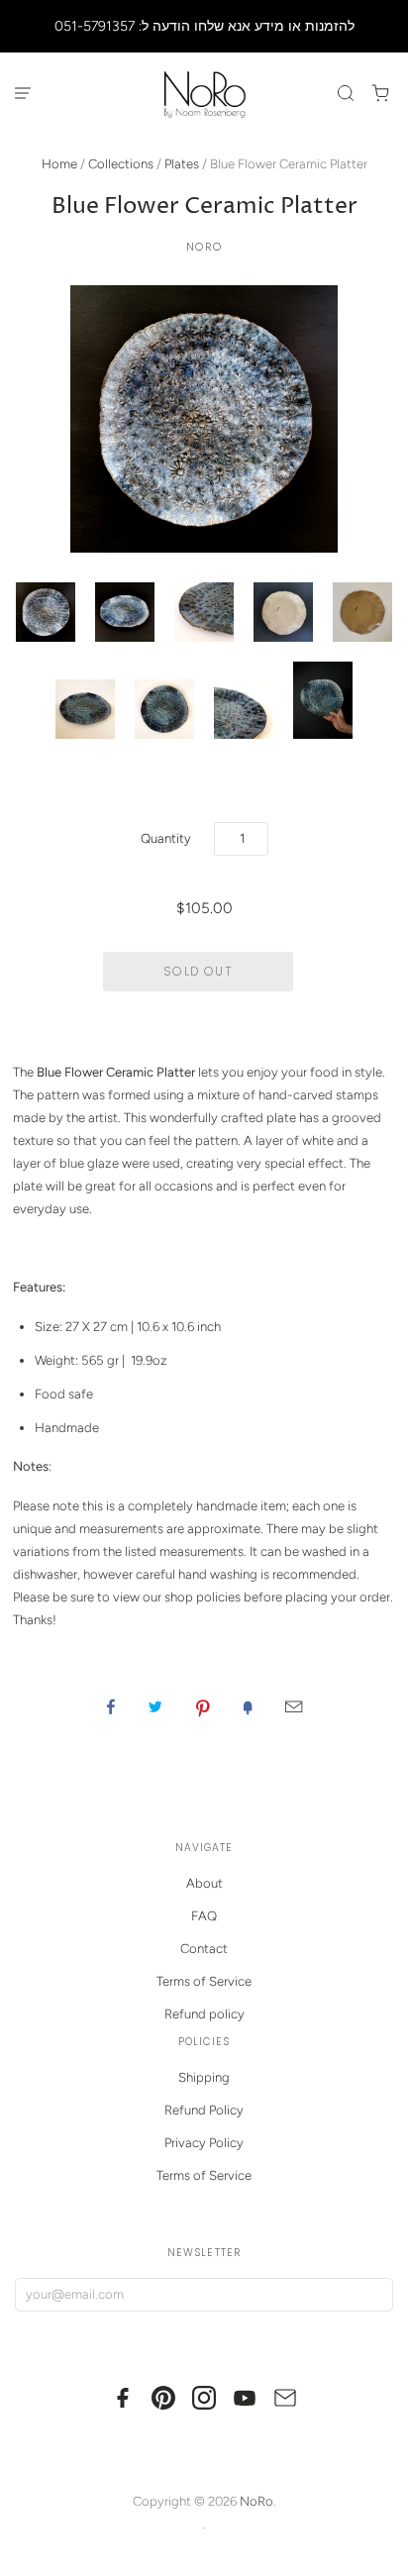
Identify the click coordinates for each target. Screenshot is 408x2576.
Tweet (155, 1706)
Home (59, 164)
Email (294, 1706)
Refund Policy (204, 2110)
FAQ (204, 1916)
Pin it (203, 1706)
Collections (121, 164)
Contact (204, 1949)
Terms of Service (204, 1981)
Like (111, 1706)
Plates (182, 164)
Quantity (166, 838)
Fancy (248, 1706)
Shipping (204, 2077)
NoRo (204, 247)
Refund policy (204, 2014)
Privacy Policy (204, 2143)
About (204, 1883)
